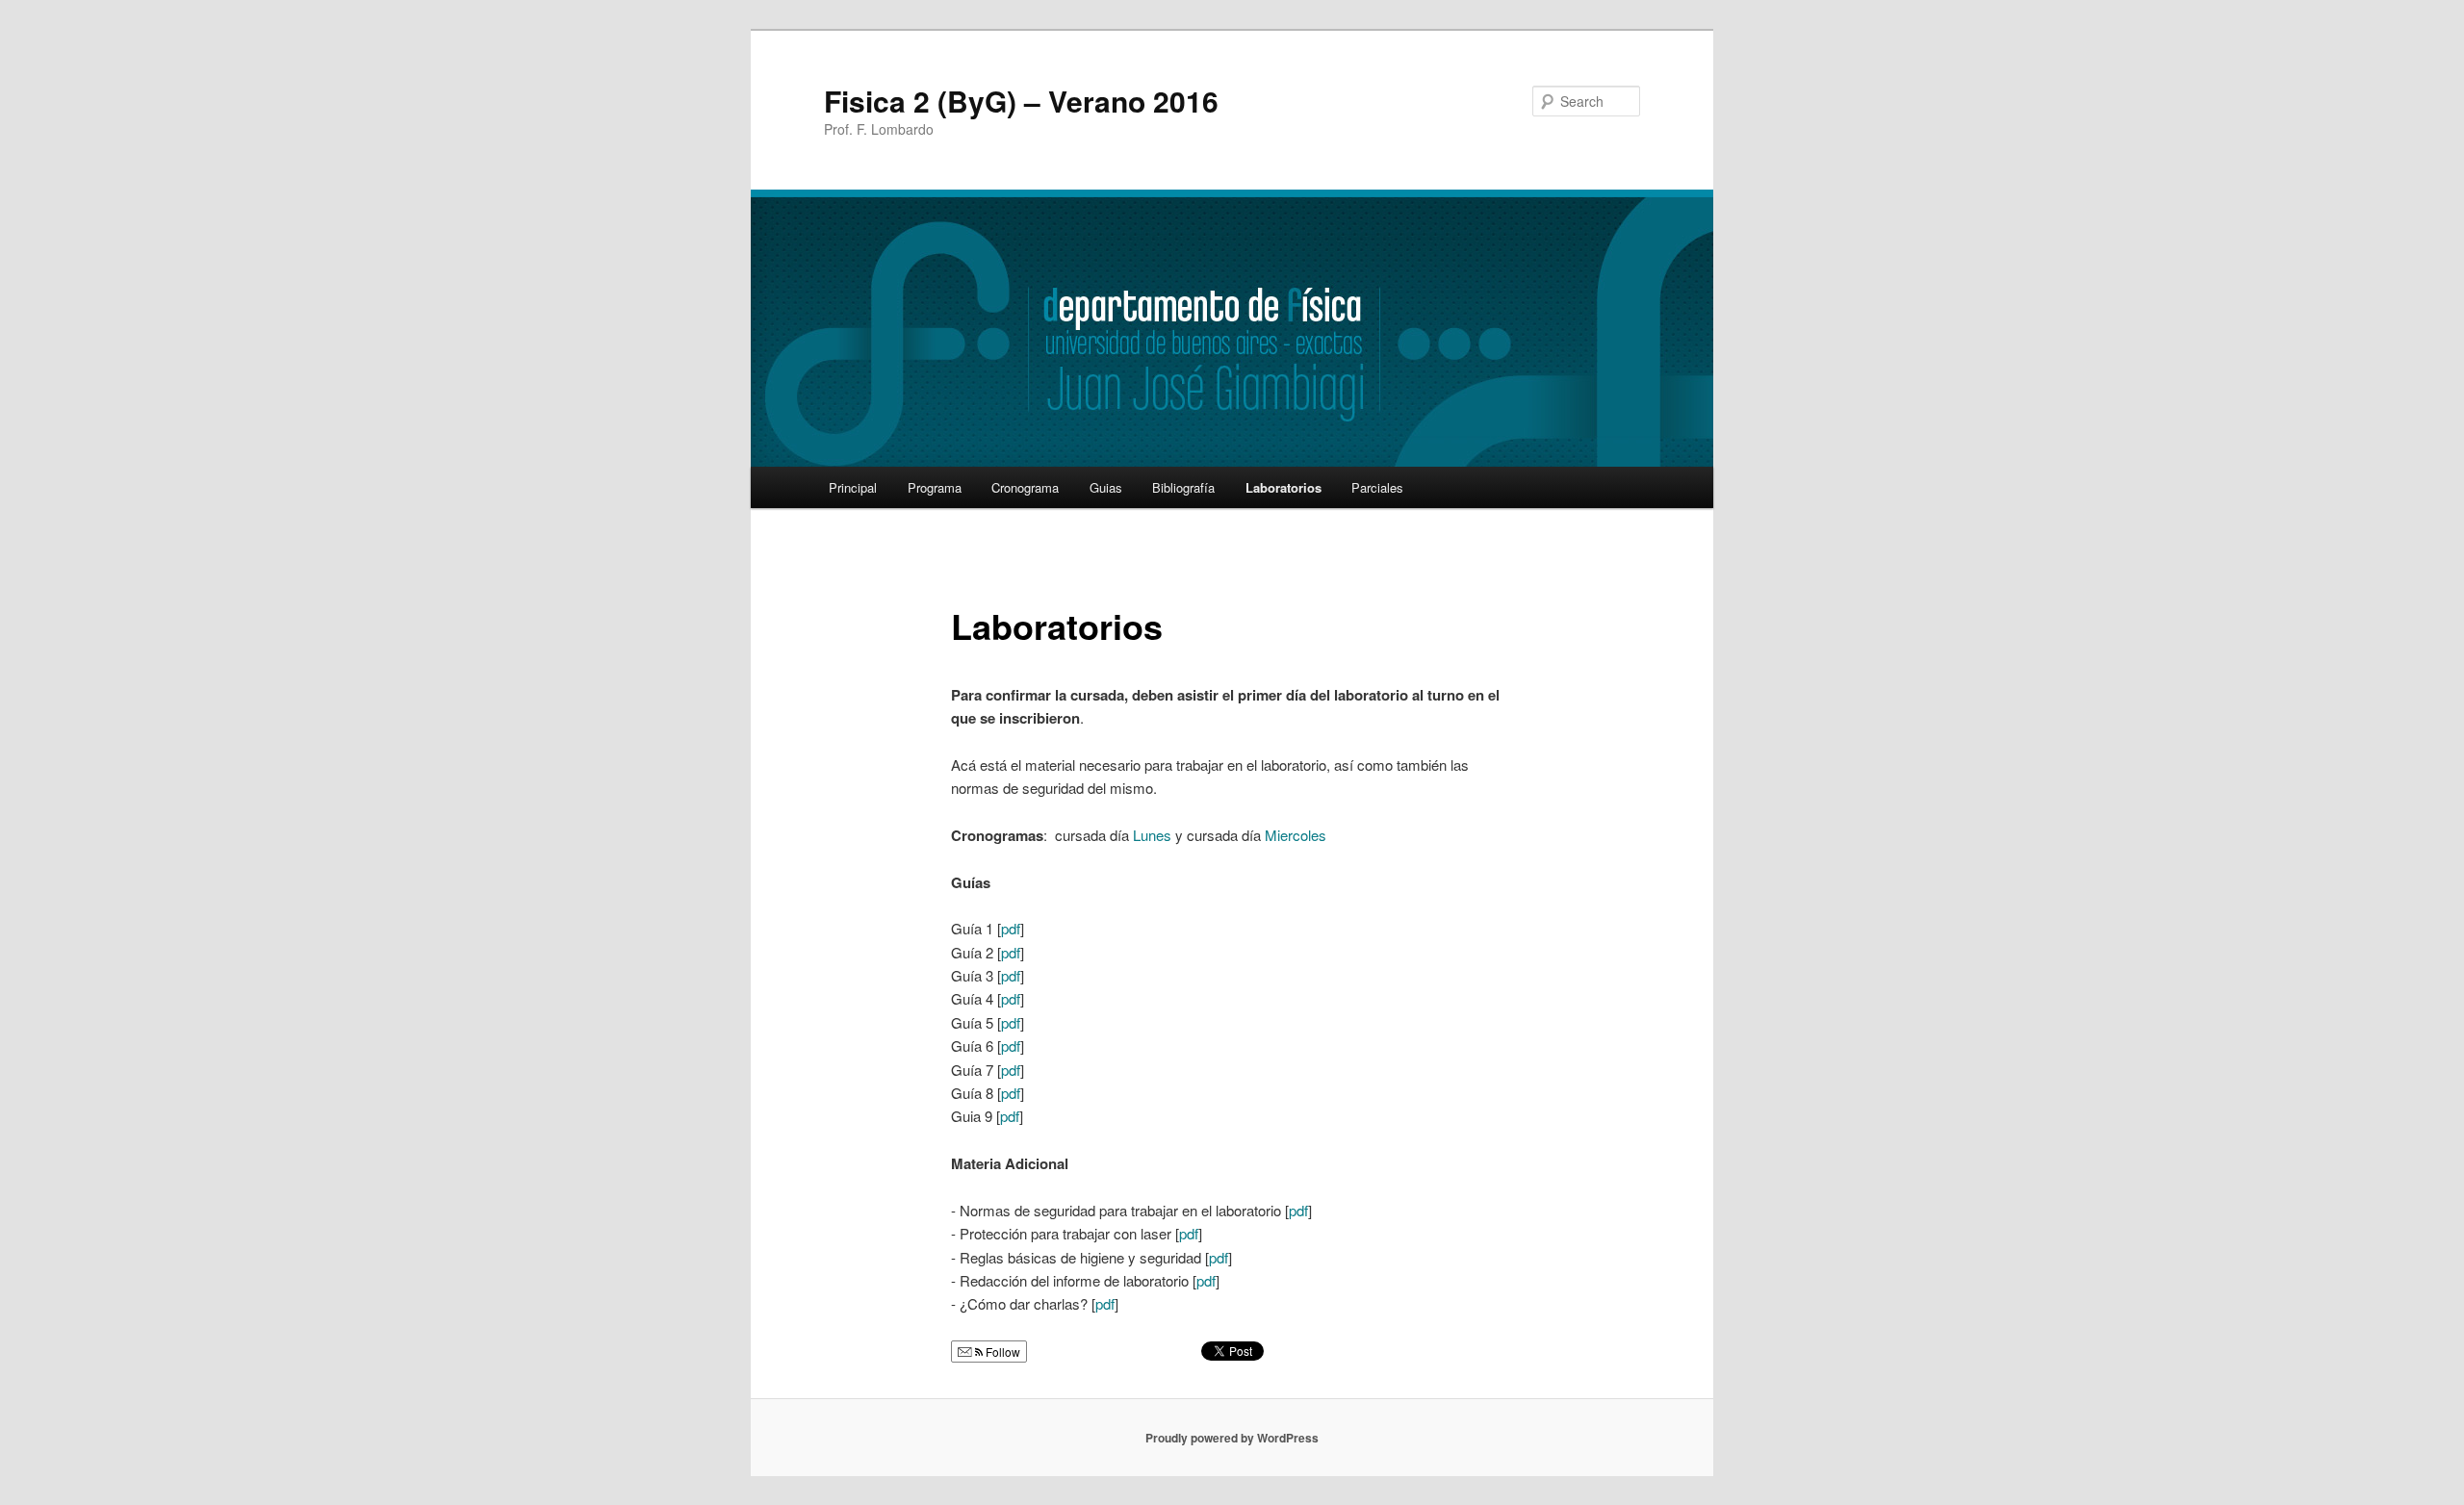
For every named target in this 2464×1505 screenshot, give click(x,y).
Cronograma (1025, 487)
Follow (1001, 1352)
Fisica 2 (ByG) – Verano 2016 (1021, 101)
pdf (1011, 928)
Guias (1106, 487)
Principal (853, 487)
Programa (935, 487)
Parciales (1377, 487)
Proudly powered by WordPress (1232, 1438)
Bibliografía (1183, 487)
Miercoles (1296, 835)
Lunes (1152, 835)
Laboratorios (1283, 487)
